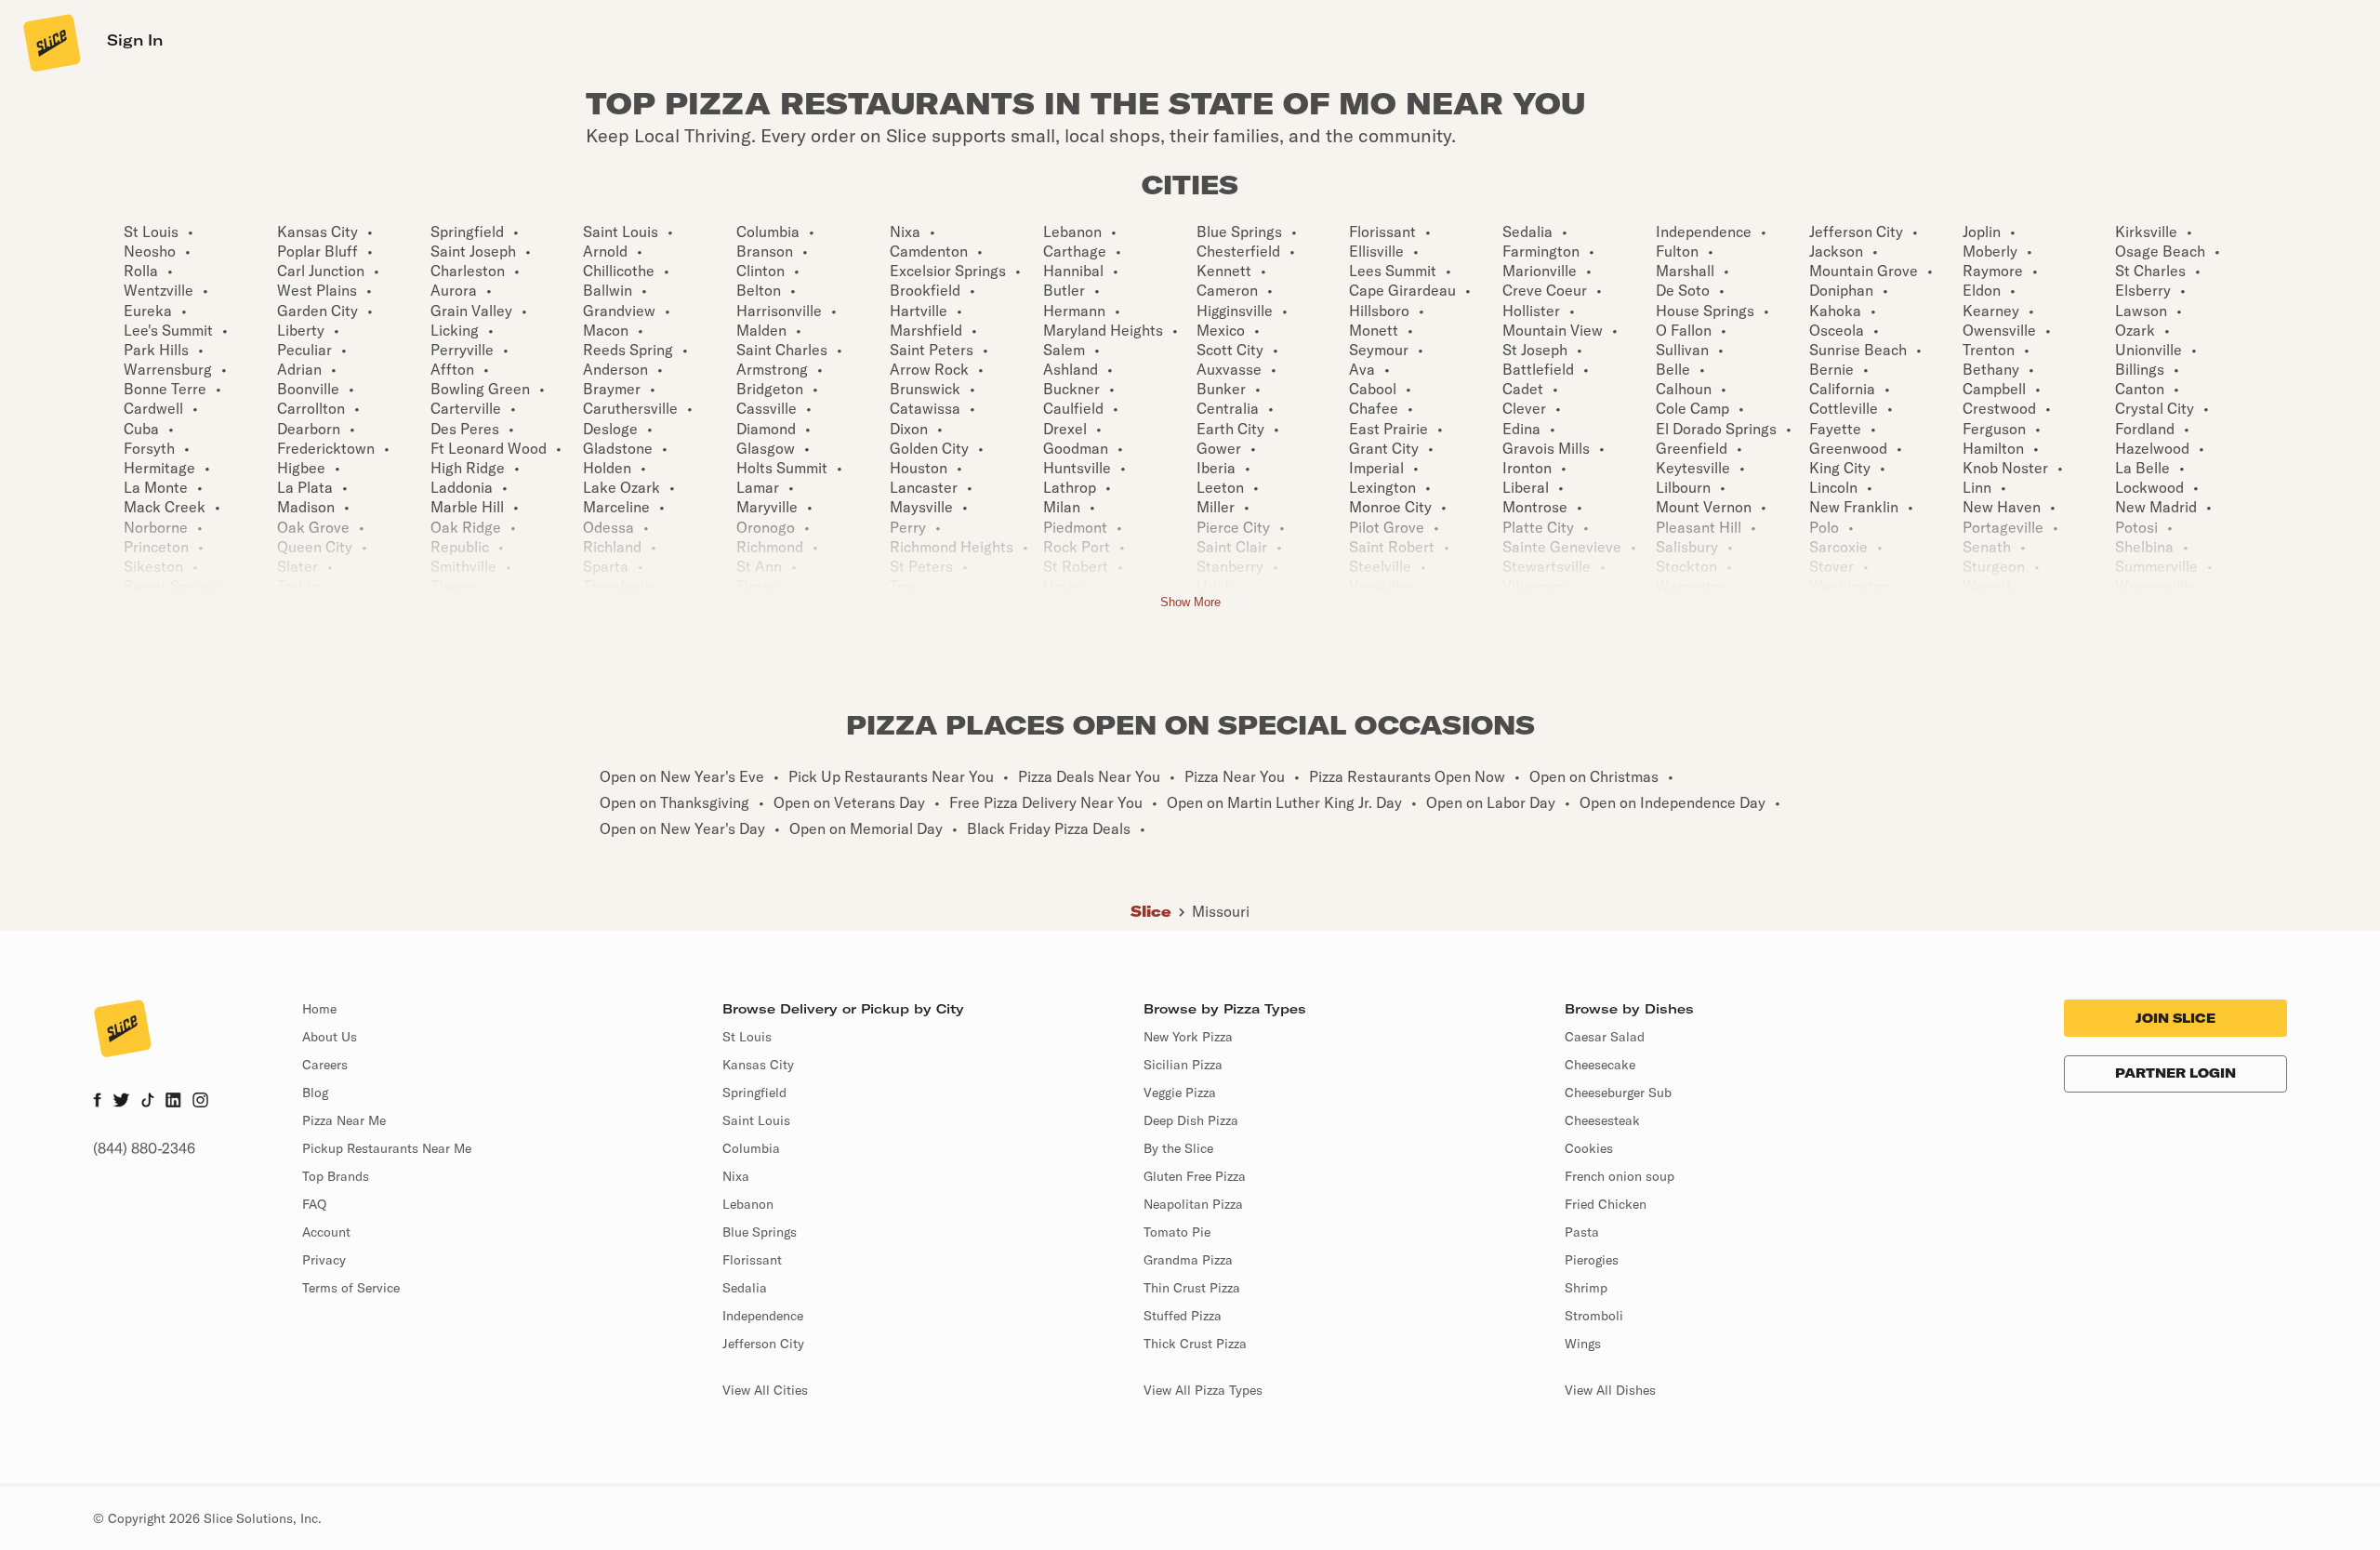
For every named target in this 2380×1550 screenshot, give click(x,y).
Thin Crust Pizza (1192, 1288)
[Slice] (50, 42)
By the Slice (1178, 1148)
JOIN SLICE (2175, 1018)
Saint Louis (756, 1120)
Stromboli (1594, 1316)
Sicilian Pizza (1183, 1065)
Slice (1151, 911)
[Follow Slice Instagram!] (201, 1102)
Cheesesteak (1602, 1120)
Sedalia (745, 1288)
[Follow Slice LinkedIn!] (173, 1102)
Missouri (1221, 911)
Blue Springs (760, 1232)
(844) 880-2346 (144, 1148)
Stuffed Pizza (1183, 1316)
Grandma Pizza (1188, 1260)
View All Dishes (1610, 1390)
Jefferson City (763, 1344)
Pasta (1582, 1232)
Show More (1190, 602)
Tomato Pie (1177, 1232)
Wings (1583, 1344)
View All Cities (765, 1390)
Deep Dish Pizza (1191, 1120)
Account (326, 1232)
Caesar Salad (1605, 1037)
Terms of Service (351, 1288)
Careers (325, 1065)
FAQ (314, 1204)
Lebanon (748, 1204)
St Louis (747, 1037)
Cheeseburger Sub (1618, 1093)
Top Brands (336, 1176)
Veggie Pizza (1180, 1093)
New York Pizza (1188, 1037)
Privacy (324, 1260)
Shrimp (1586, 1288)
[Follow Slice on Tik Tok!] (148, 1102)
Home (319, 1009)
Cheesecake (1600, 1065)
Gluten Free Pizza (1195, 1176)
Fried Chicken (1606, 1204)
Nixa (736, 1176)
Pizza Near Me (344, 1120)
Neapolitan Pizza (1193, 1204)
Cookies (1589, 1148)
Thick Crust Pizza (1195, 1344)
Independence (763, 1316)
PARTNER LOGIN (2175, 1073)
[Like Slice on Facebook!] (97, 1102)
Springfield (754, 1093)
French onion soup (1620, 1176)
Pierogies (1592, 1260)
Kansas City (758, 1065)
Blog (315, 1093)
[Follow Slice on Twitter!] (121, 1102)
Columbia (751, 1148)
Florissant (752, 1260)
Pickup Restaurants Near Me (387, 1148)
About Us (330, 1037)
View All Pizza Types (1203, 1390)
